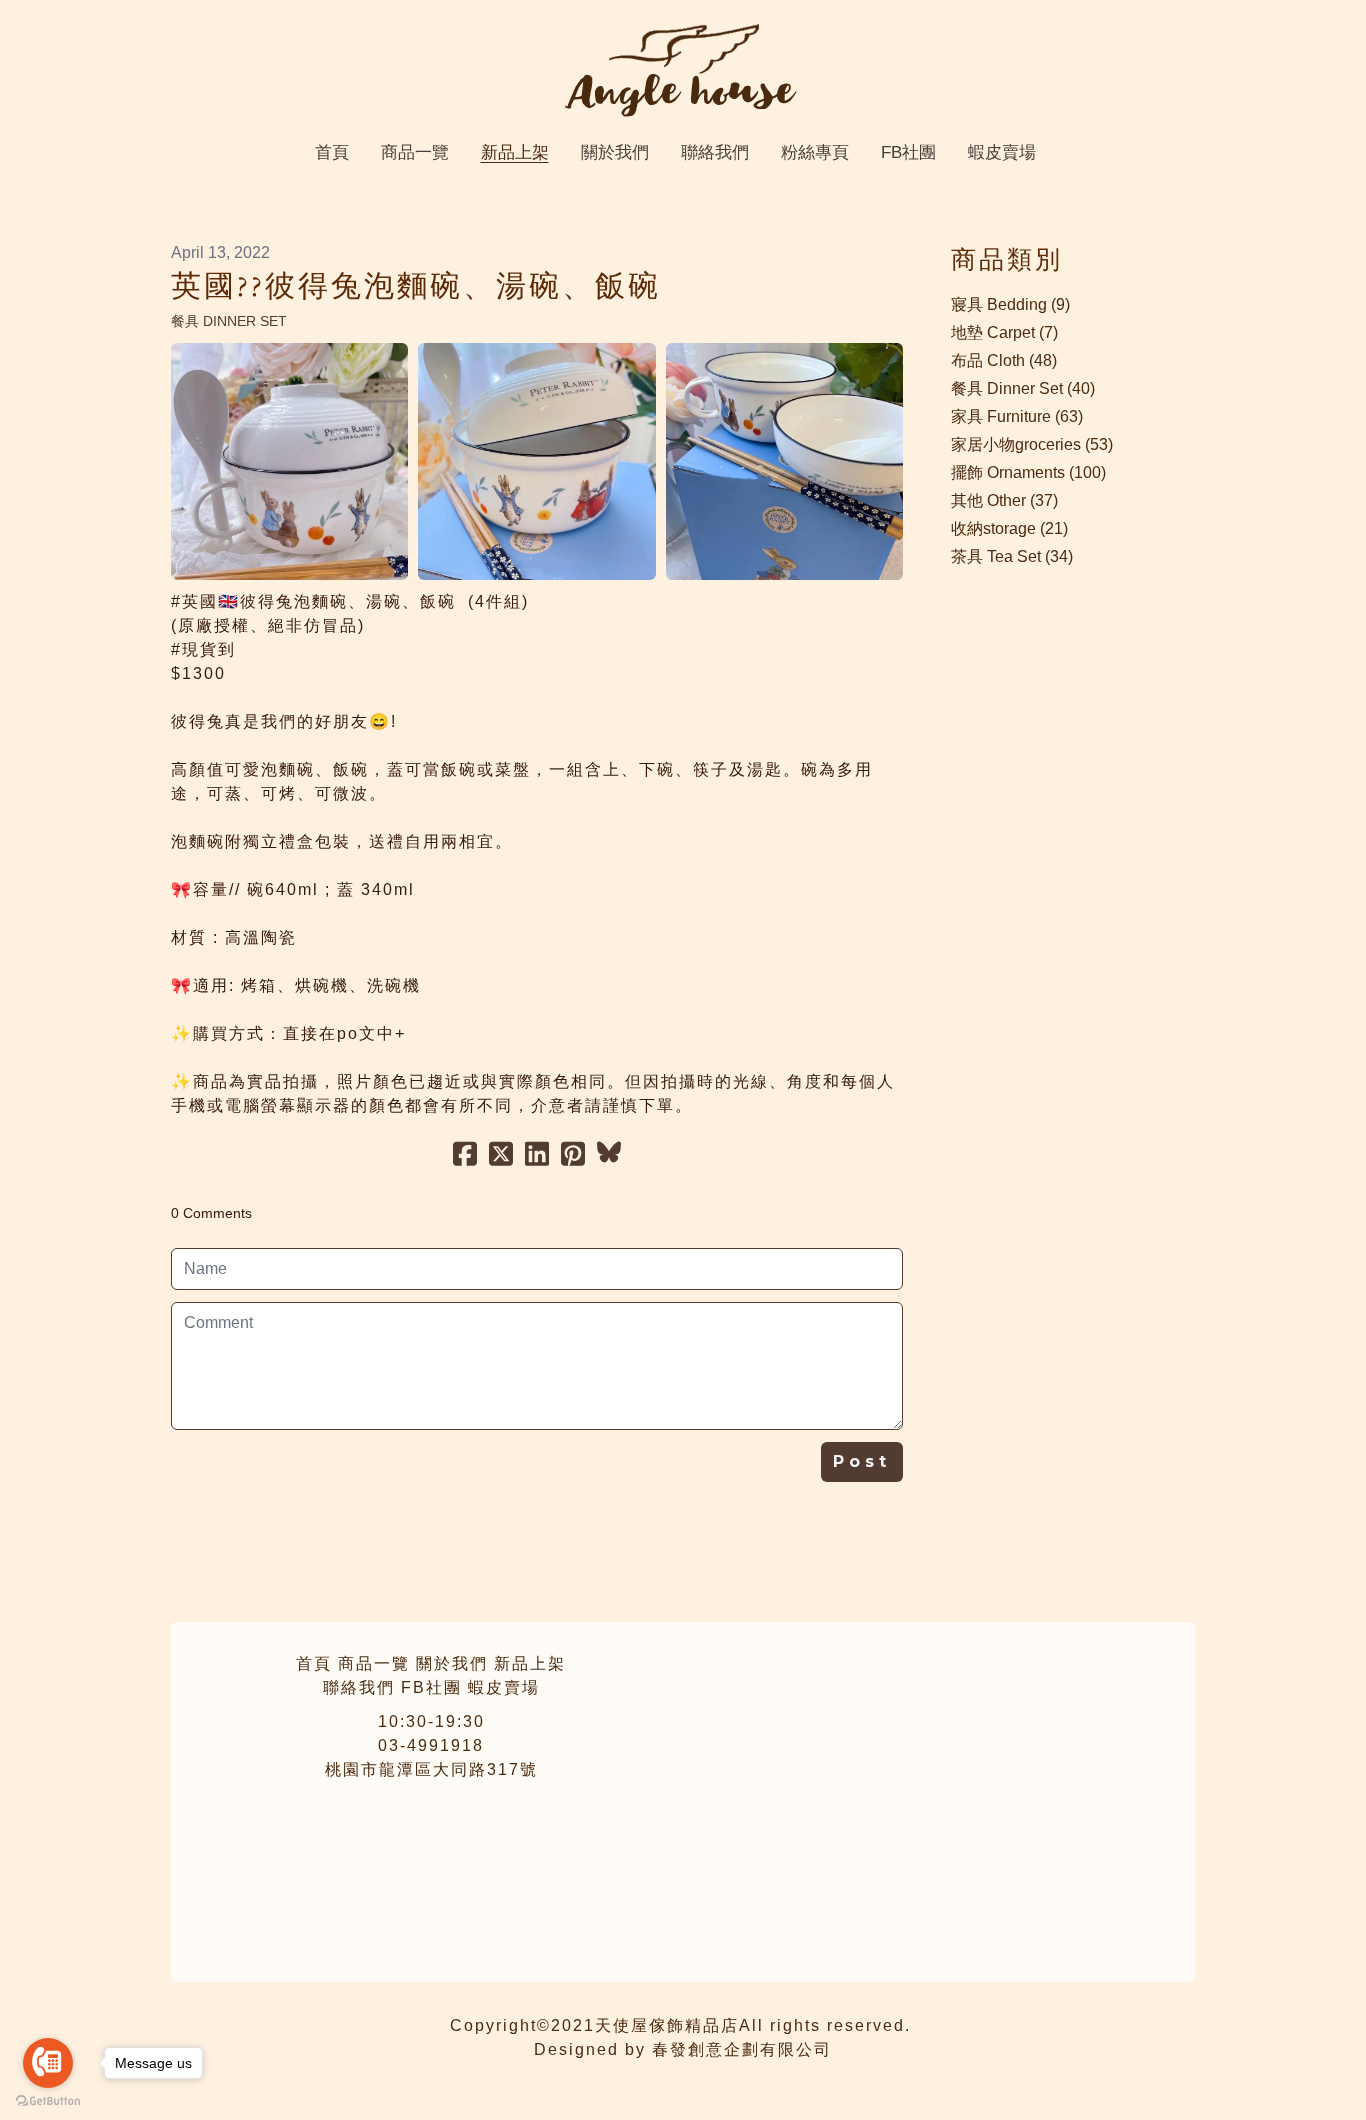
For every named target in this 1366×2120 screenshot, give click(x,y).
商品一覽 (374, 1663)
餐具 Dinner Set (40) (1023, 388)
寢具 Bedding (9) (1010, 304)
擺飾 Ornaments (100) (1028, 472)
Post (862, 1461)
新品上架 (530, 1663)
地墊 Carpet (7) (1004, 332)
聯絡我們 (359, 1687)
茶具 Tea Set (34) (1012, 556)
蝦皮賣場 (504, 1687)
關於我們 (452, 1663)
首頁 (314, 1663)
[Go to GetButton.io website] (48, 2100)
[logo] (683, 70)
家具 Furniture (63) (1017, 416)
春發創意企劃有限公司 (742, 2049)
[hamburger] (83, 32)
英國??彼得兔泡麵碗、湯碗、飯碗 (416, 287)
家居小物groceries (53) (1032, 444)
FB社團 (431, 1687)
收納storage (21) (1009, 528)
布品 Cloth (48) (1004, 360)
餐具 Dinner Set (229, 321)
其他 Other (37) (1004, 500)
